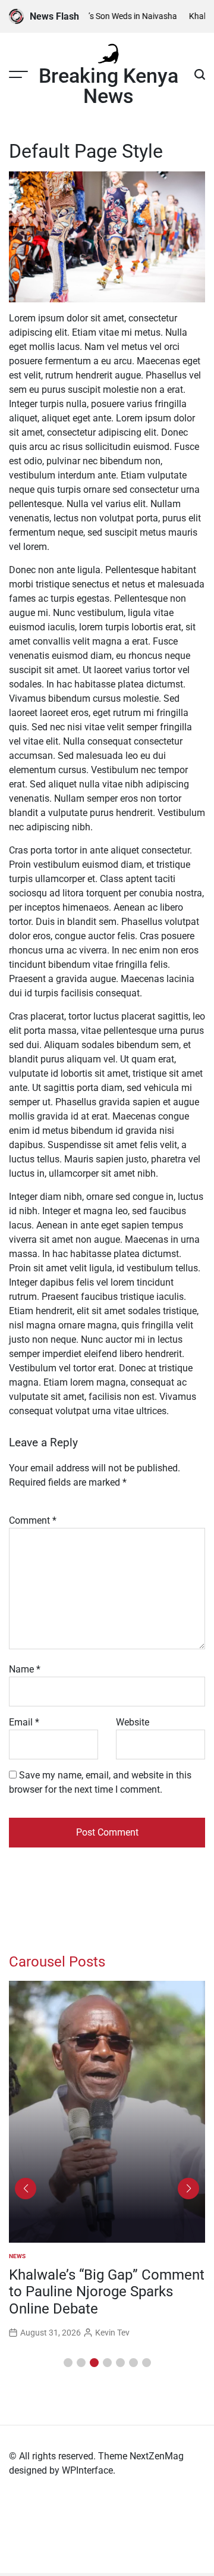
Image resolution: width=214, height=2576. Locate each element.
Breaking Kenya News (108, 86)
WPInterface (87, 2470)
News (17, 2256)
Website (133, 1722)
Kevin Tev (112, 2333)
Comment (33, 1520)
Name (25, 1669)
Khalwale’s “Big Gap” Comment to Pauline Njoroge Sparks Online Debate (107, 2292)
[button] (68, 2363)
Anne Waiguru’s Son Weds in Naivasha (102, 16)
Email (24, 1722)
